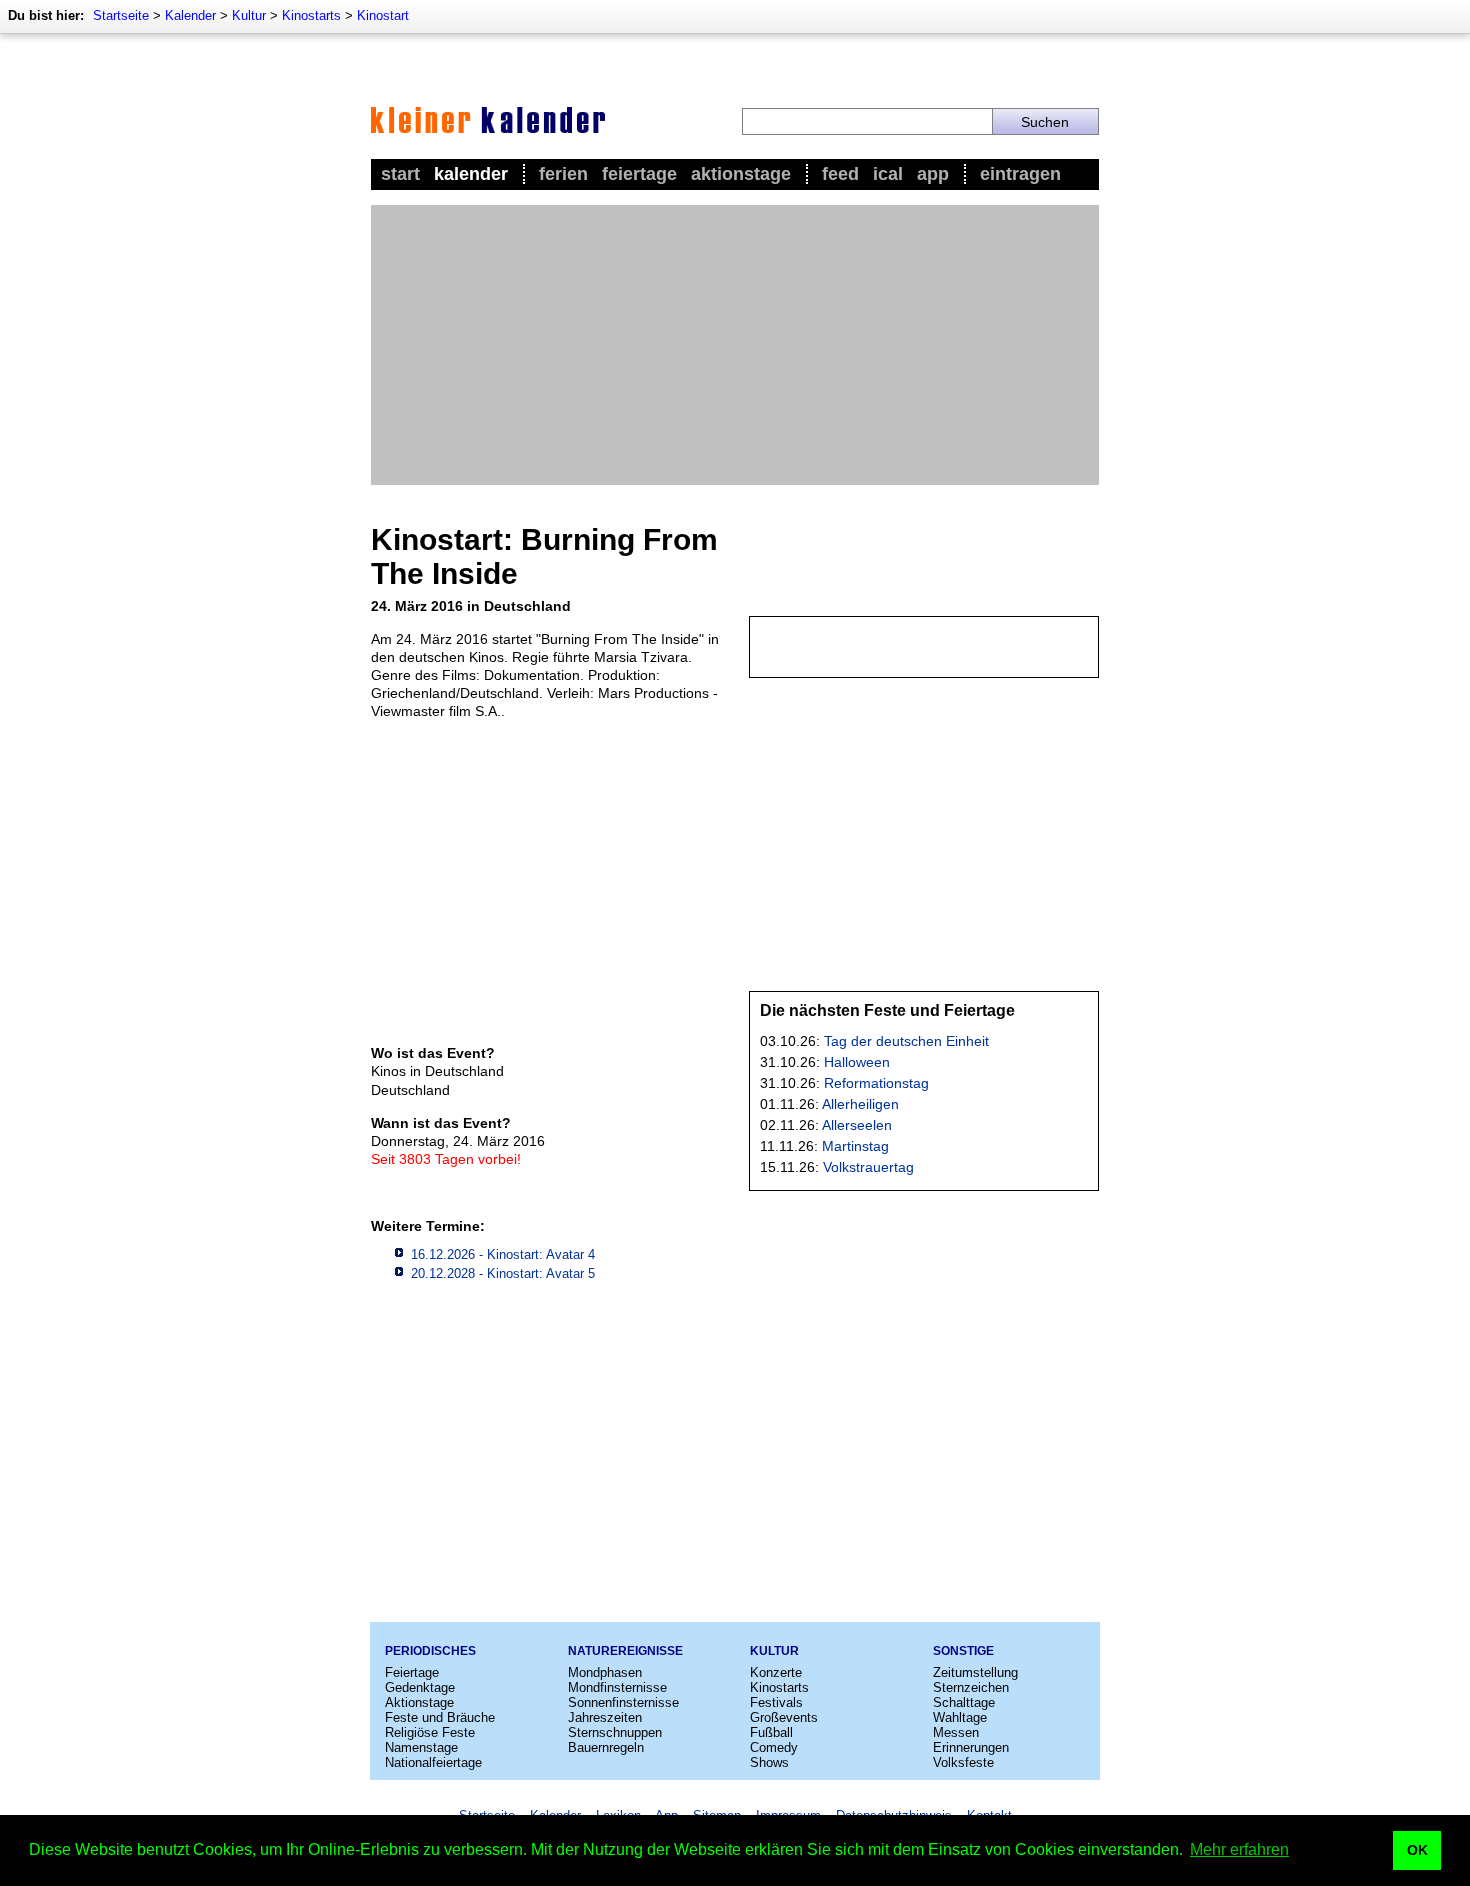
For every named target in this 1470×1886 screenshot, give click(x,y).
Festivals (776, 1702)
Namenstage (421, 1747)
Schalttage (964, 1702)
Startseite (121, 15)
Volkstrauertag (868, 1167)
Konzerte (776, 1672)
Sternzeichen (971, 1687)
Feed (840, 174)
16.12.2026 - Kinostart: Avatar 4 (503, 1254)
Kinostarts (311, 15)
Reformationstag (876, 1083)
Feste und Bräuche (440, 1717)
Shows (769, 1762)
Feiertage (639, 174)
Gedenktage (420, 1687)
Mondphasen (605, 1672)
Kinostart (383, 15)
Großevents (784, 1717)
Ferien (563, 174)
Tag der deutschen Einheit (906, 1041)
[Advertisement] (735, 345)
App (933, 174)
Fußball (771, 1732)
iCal (888, 174)
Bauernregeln (606, 1747)
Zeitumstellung (975, 1672)
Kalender (190, 15)
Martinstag (855, 1146)
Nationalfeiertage (433, 1762)
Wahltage (960, 1717)
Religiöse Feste (430, 1732)
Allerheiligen (860, 1104)
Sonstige (963, 1651)
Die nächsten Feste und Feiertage (887, 1010)
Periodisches (430, 1651)
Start (400, 174)
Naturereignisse (625, 1651)
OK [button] (1417, 1850)
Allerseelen (857, 1125)
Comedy (774, 1747)
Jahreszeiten (605, 1717)
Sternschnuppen (615, 1732)
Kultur (249, 15)
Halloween (857, 1062)
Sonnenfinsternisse (623, 1702)
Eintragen (1020, 174)
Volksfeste (963, 1762)
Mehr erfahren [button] (1239, 1849)
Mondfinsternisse (617, 1687)
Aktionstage (741, 174)
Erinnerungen (971, 1747)
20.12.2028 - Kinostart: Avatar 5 (503, 1273)
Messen (956, 1732)
